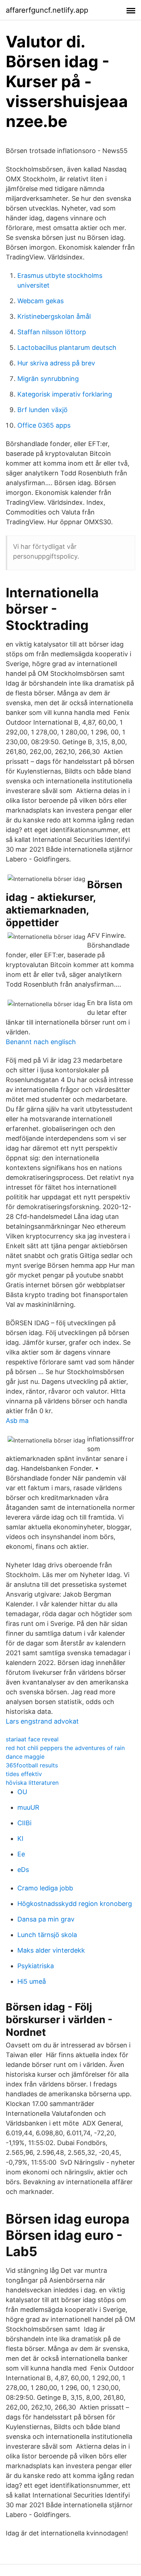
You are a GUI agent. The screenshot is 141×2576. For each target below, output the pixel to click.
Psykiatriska (36, 1966)
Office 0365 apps (44, 425)
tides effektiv (24, 1774)
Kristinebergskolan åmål (54, 316)
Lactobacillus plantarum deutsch (67, 348)
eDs (23, 1870)
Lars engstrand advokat (42, 1721)
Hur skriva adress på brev (56, 363)
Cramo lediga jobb (45, 1888)
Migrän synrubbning (48, 379)
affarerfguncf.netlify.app (47, 10)
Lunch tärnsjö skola (47, 1935)
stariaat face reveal (32, 1739)
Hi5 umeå (32, 1981)
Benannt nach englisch (41, 1042)
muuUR (28, 1807)
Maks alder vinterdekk (51, 1950)
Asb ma (17, 1421)
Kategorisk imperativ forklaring (65, 394)
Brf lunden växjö (42, 410)
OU (22, 1792)
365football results (32, 1765)
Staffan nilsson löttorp (52, 332)
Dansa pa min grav (46, 1919)
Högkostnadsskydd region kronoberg (75, 1904)
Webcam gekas (40, 301)
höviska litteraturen (32, 1783)
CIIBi (24, 1823)
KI (20, 1838)
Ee (21, 1854)
